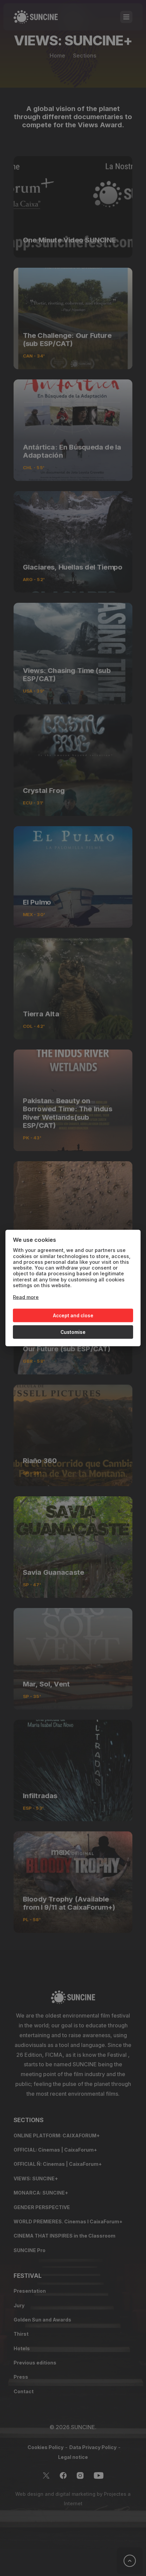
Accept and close (73, 1315)
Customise (73, 1332)
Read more (26, 1297)
